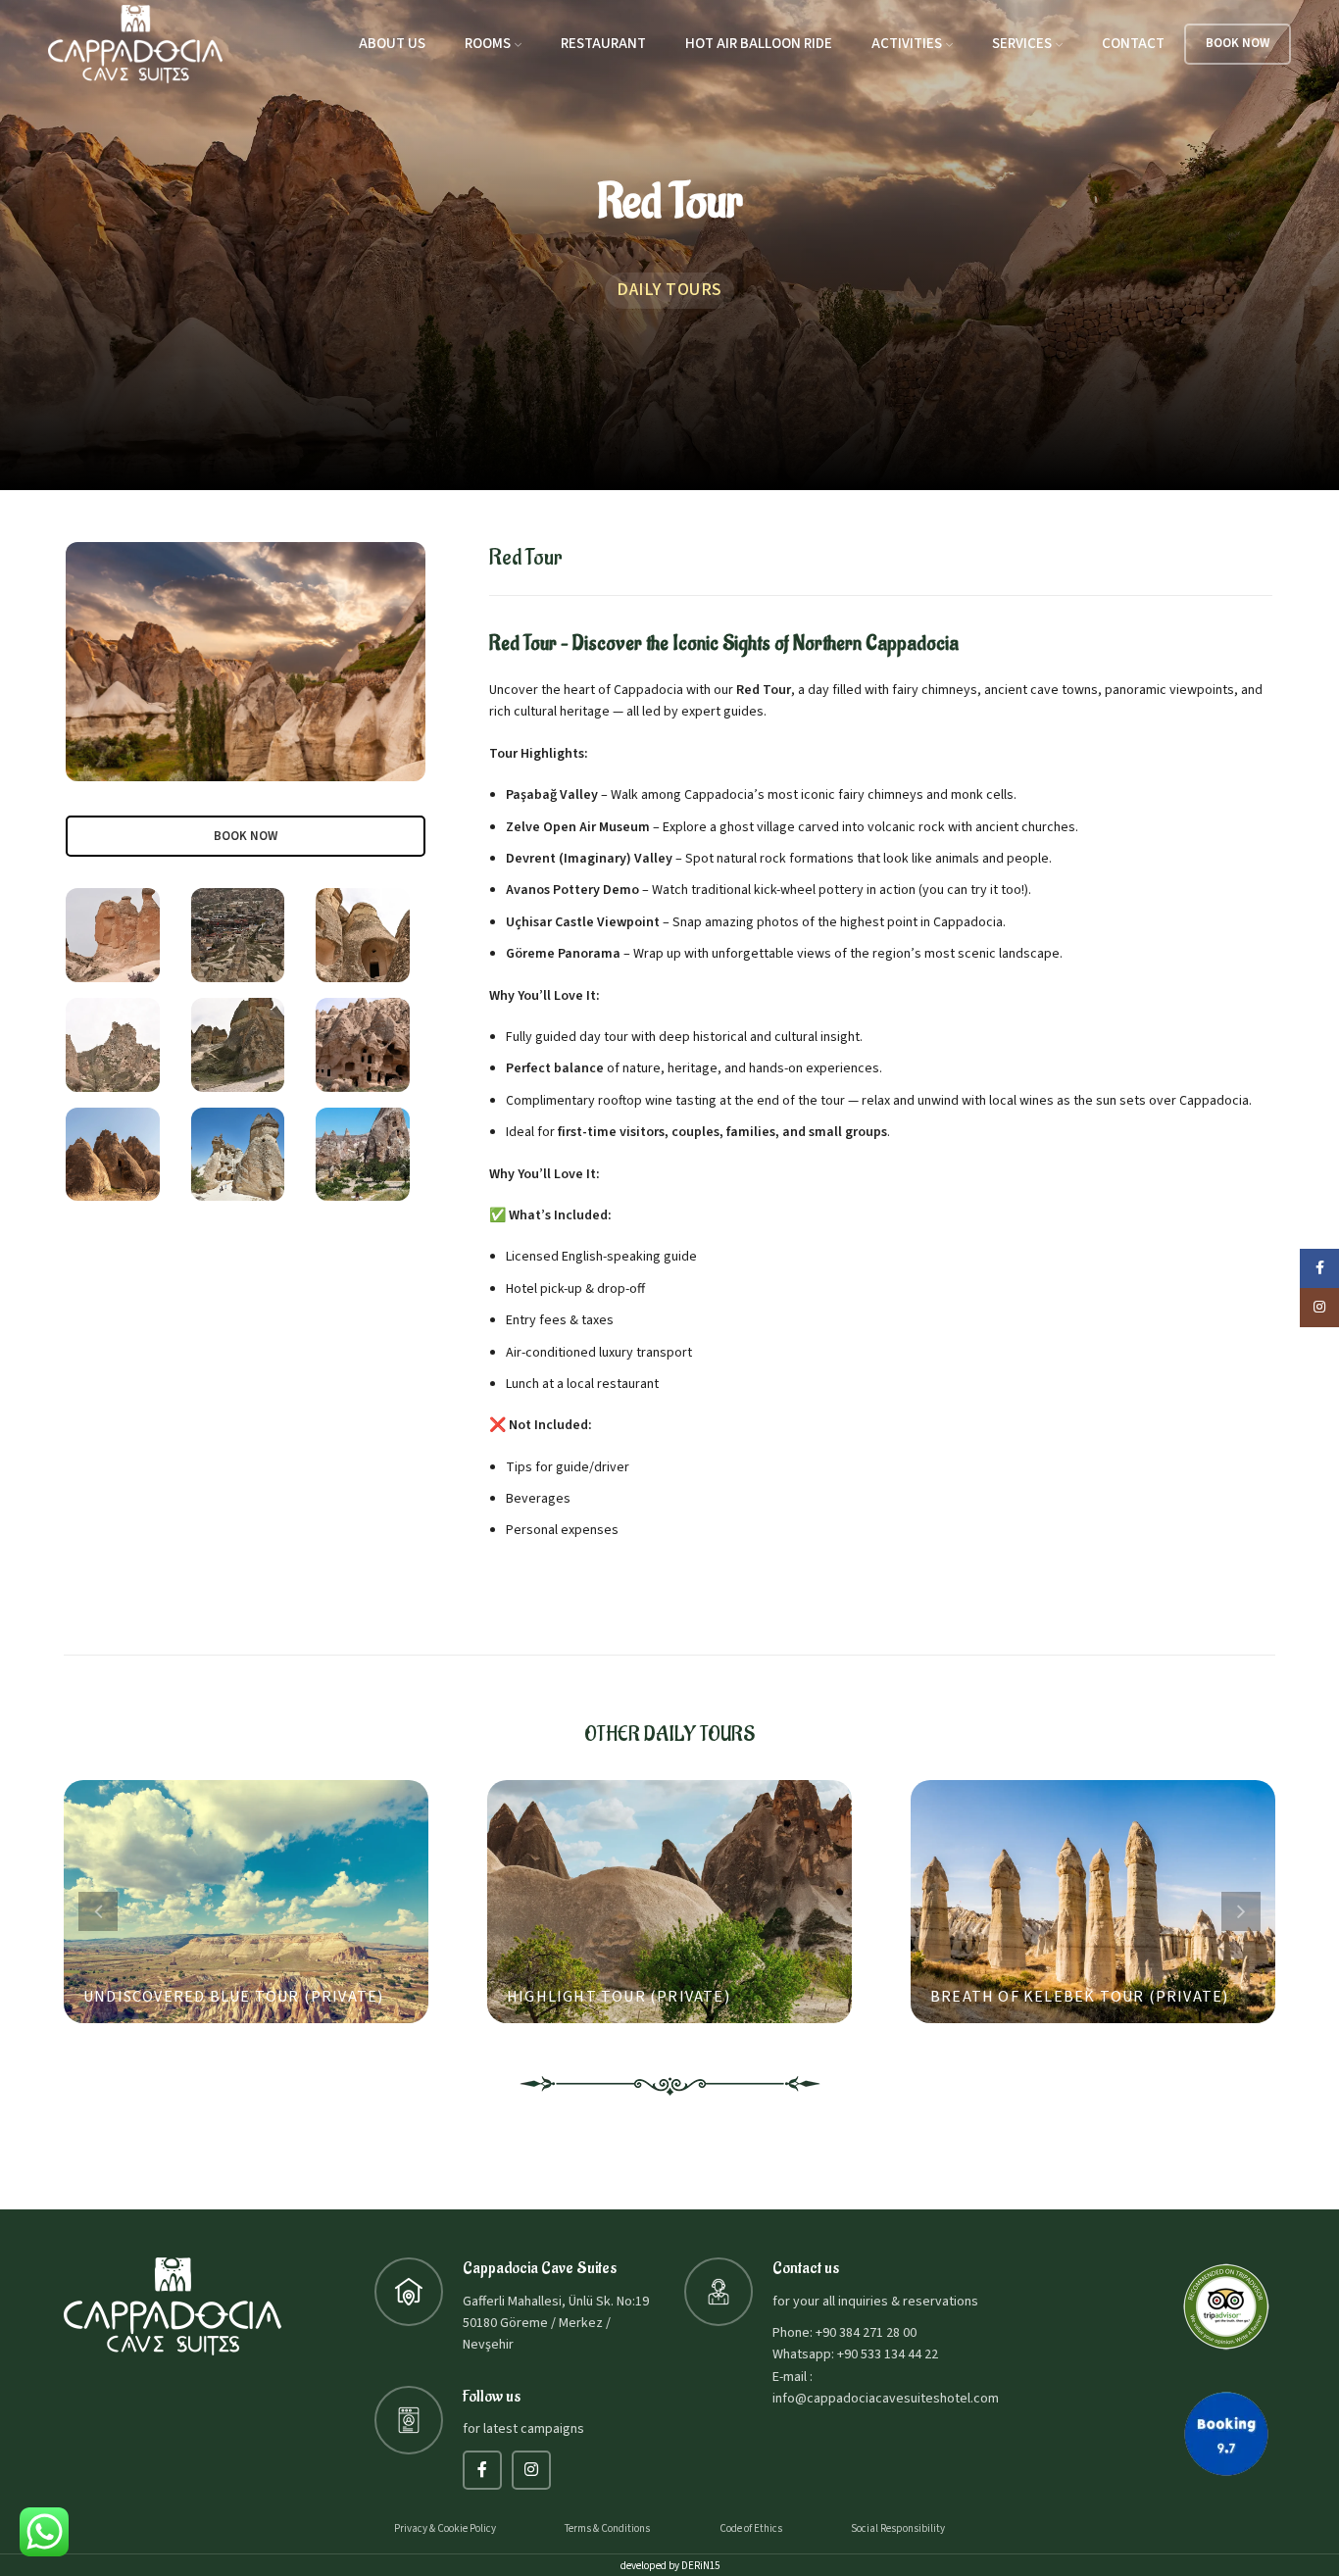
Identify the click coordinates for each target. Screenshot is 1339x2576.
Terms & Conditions (607, 2528)
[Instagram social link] (531, 2470)
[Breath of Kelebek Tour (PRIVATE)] (1093, 1902)
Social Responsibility (898, 2528)
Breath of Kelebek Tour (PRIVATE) (1079, 1997)
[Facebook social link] (482, 2470)
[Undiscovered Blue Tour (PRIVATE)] (246, 1902)
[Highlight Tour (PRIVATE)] (669, 1902)
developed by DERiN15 (670, 2566)
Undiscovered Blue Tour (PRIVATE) (233, 1997)
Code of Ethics (751, 2528)
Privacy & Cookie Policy (445, 2528)
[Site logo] (135, 43)
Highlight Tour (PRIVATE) (619, 1997)
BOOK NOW (1238, 43)
